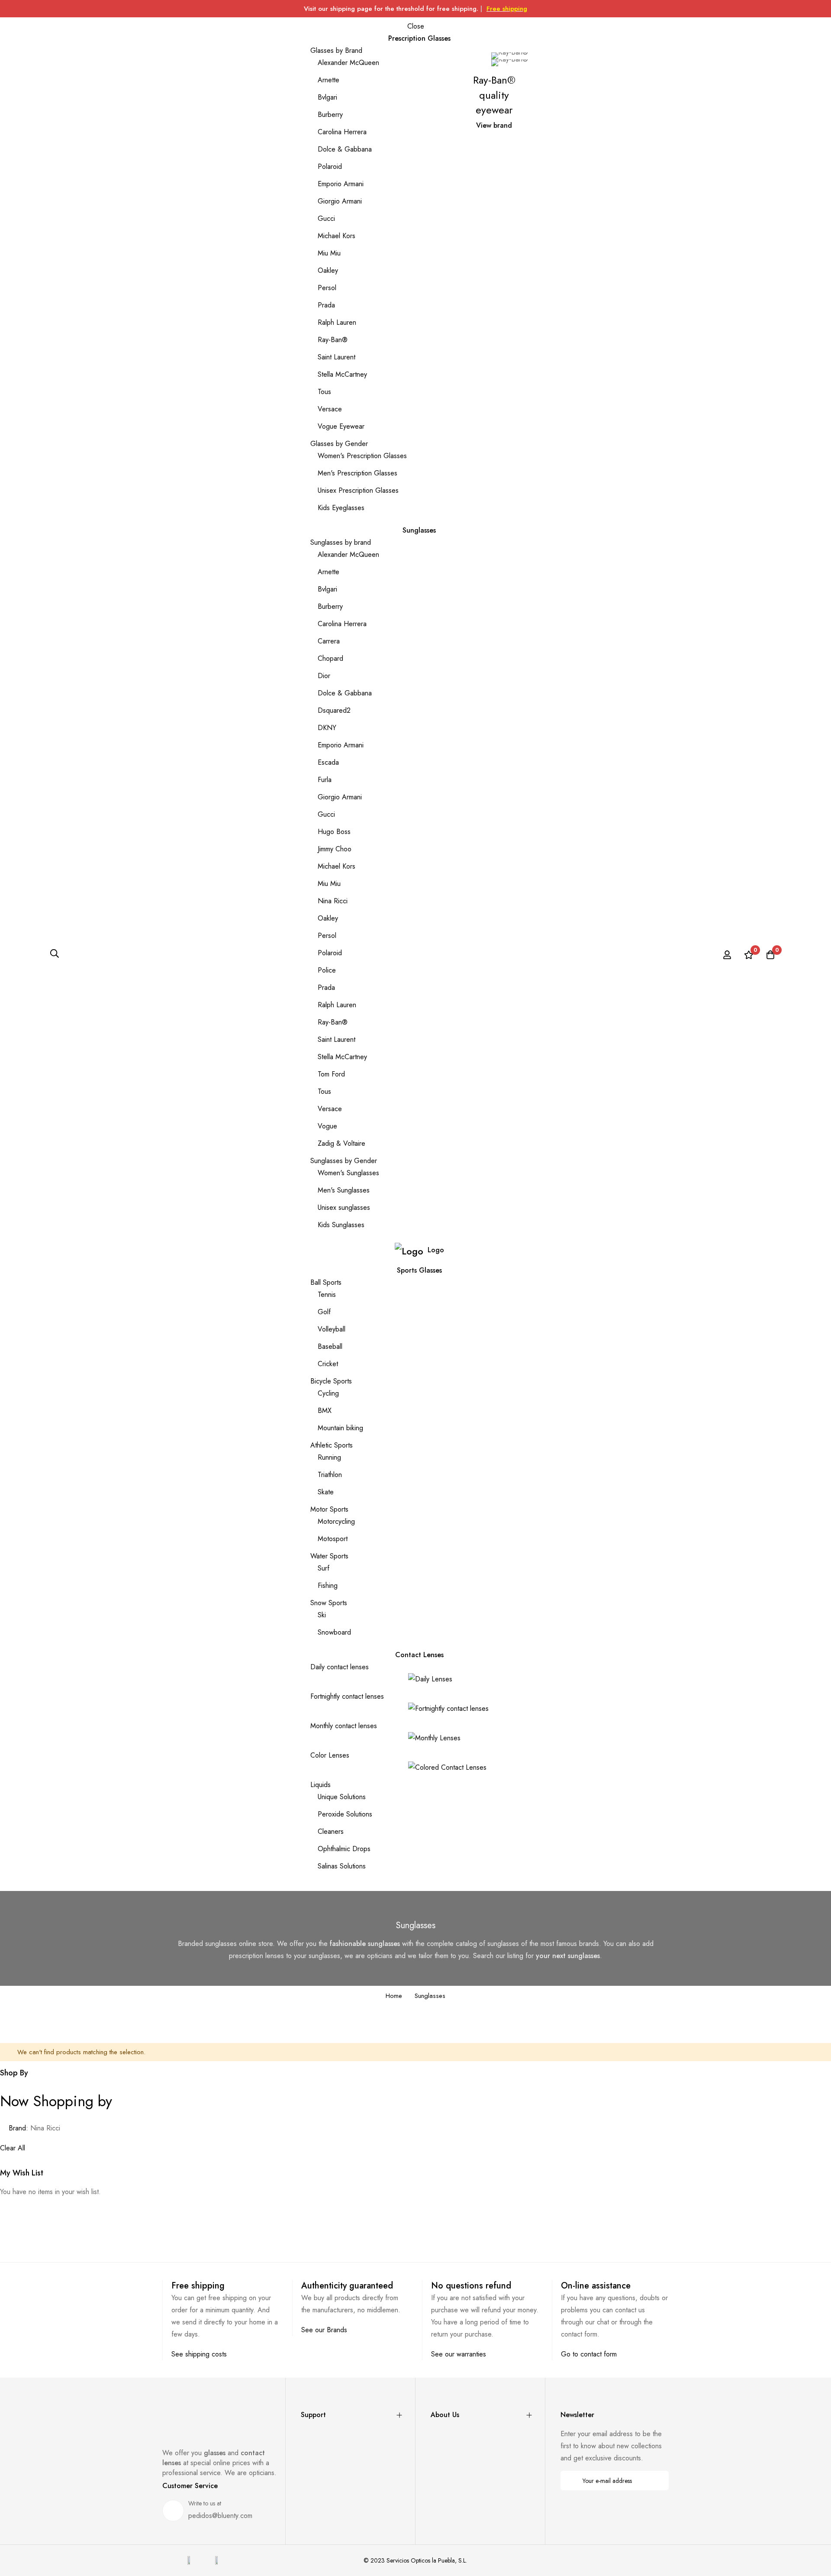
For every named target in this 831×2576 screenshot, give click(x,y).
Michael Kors (337, 236)
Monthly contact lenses (344, 1726)
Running (329, 1457)
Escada (328, 762)
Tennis (327, 1294)
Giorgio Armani (340, 201)
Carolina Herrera (342, 132)
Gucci (326, 218)
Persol (327, 288)
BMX (325, 1411)
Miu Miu (329, 253)
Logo (436, 1250)
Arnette (329, 80)
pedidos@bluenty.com (220, 2516)
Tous (324, 392)
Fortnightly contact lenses (347, 1696)
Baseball (330, 1346)
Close (416, 26)
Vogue (327, 1126)
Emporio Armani (341, 184)
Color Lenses (330, 1755)
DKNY (327, 728)
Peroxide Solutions (345, 1814)
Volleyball (332, 1329)
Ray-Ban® (333, 340)
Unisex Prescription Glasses (358, 490)
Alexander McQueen (348, 63)
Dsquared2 (334, 710)
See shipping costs (199, 2354)
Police (327, 970)
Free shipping (507, 9)
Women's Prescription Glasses (362, 456)
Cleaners (331, 1831)
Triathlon (330, 1475)
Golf (324, 1312)
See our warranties (459, 2354)
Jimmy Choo (335, 849)
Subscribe (656, 2481)
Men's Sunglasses (344, 1190)
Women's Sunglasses (348, 1173)
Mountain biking (340, 1428)
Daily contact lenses (340, 1667)
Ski (322, 1615)
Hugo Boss (334, 832)
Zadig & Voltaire (341, 1143)
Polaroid (330, 166)
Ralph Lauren (337, 322)
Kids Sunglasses (341, 1225)
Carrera (329, 641)
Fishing (328, 1585)
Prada (326, 305)
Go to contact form (589, 2354)
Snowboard (334, 1632)
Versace (330, 409)
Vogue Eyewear (341, 426)
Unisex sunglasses (344, 1207)
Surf (324, 1568)
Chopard (330, 658)
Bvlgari (327, 97)
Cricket (328, 1364)
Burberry (330, 115)
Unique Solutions (342, 1797)
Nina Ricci (333, 901)
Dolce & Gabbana (345, 149)
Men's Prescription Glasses (358, 473)
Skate (326, 1492)
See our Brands (324, 2330)
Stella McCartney (342, 374)
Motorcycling (336, 1521)
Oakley (328, 270)
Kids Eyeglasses (341, 508)
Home (394, 1996)
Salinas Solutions (342, 1866)
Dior (324, 676)
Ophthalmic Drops (344, 1849)
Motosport (333, 1539)
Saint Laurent (337, 357)
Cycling (328, 1393)
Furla (325, 780)
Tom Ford (331, 1074)
